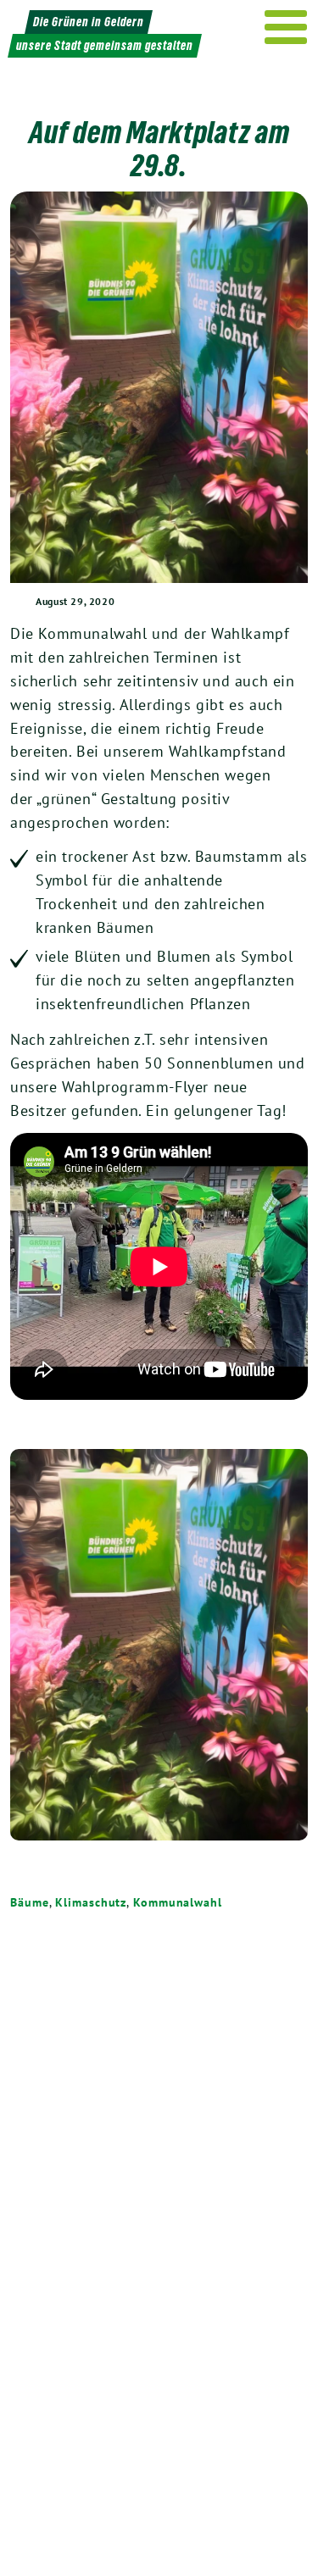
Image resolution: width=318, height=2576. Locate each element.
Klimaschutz (91, 1902)
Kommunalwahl (178, 1902)
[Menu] (286, 27)
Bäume (30, 1902)
